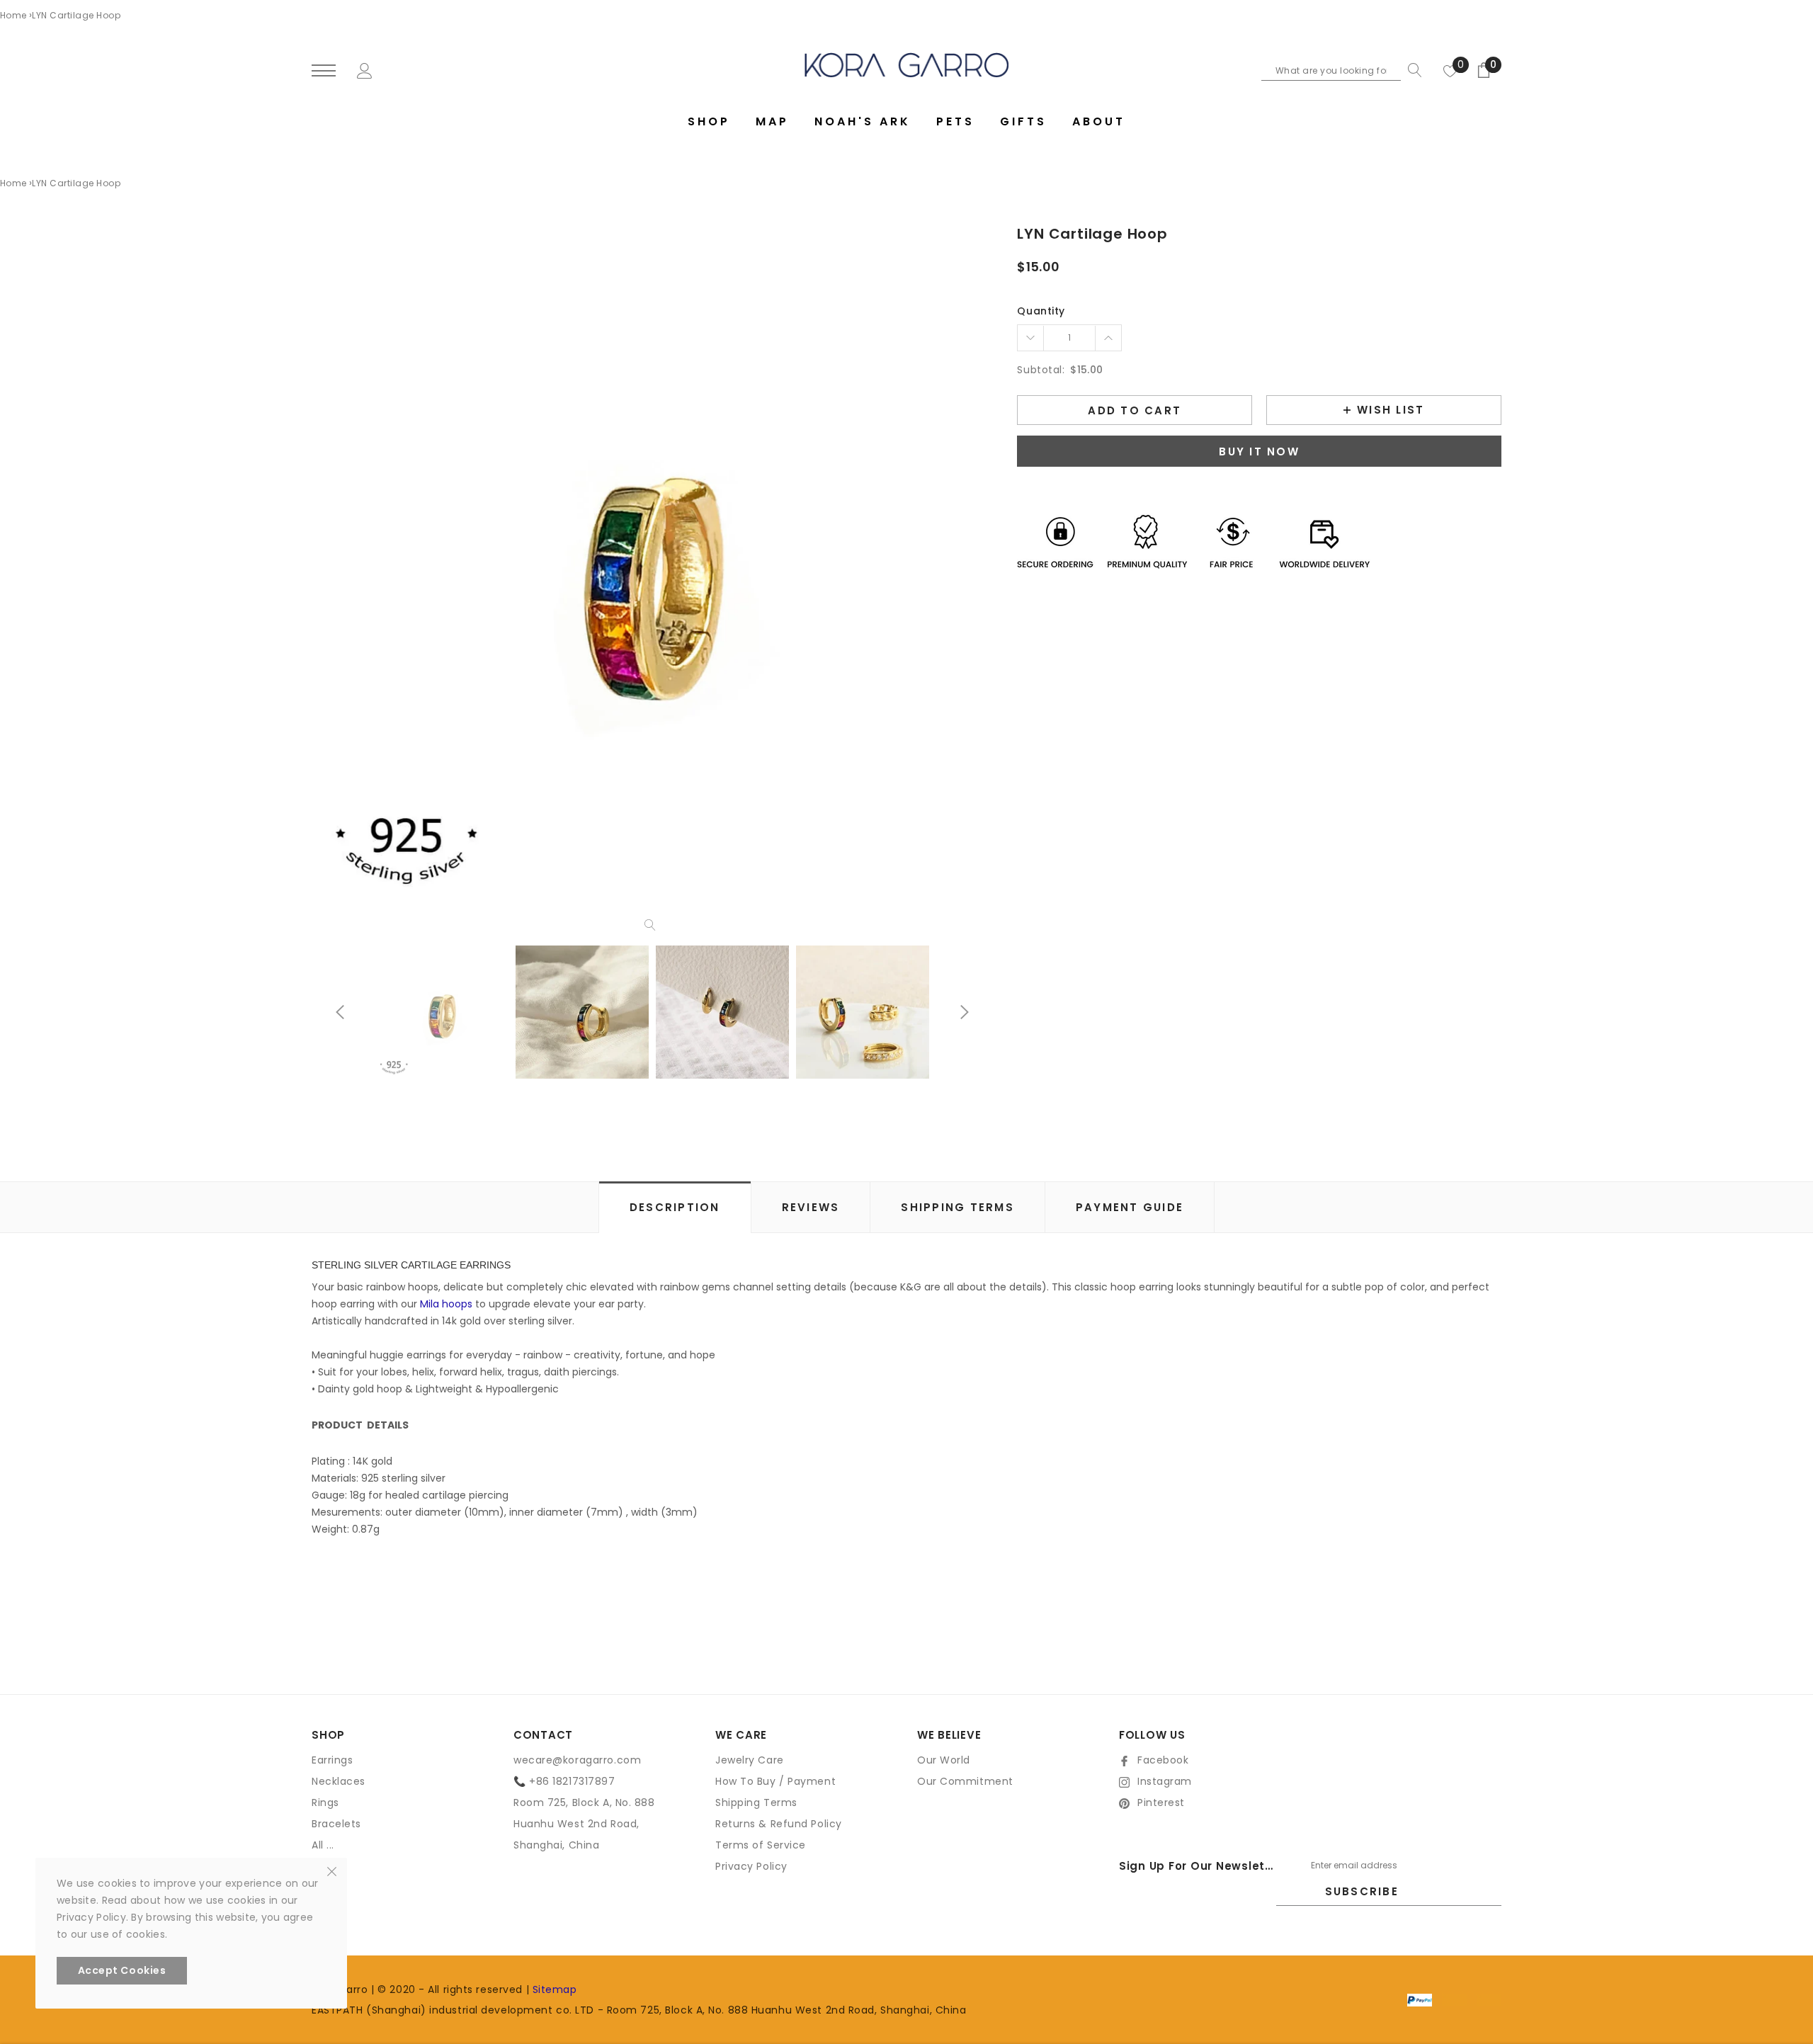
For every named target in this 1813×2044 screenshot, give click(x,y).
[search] (1411, 70)
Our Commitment (965, 1781)
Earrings (332, 1760)
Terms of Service (761, 1845)
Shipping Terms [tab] (957, 1207)
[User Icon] (365, 69)
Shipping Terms (756, 1802)
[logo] (907, 65)
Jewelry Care (750, 1760)
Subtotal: (1041, 370)
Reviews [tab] (811, 1207)
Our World (944, 1760)
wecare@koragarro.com (577, 1760)
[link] (442, 1012)
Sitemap (555, 1989)
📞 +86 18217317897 (564, 1781)
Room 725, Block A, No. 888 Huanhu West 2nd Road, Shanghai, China (584, 1824)
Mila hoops (446, 1304)
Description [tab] (675, 1207)
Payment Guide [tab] (1130, 1207)
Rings (325, 1802)
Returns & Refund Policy (779, 1824)
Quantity (1041, 311)
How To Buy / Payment (775, 1781)
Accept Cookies (122, 1970)
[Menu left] (324, 71)
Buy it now (1259, 452)
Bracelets (336, 1824)
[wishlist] (1450, 70)
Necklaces (339, 1781)
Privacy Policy (751, 1866)
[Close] (332, 1870)
